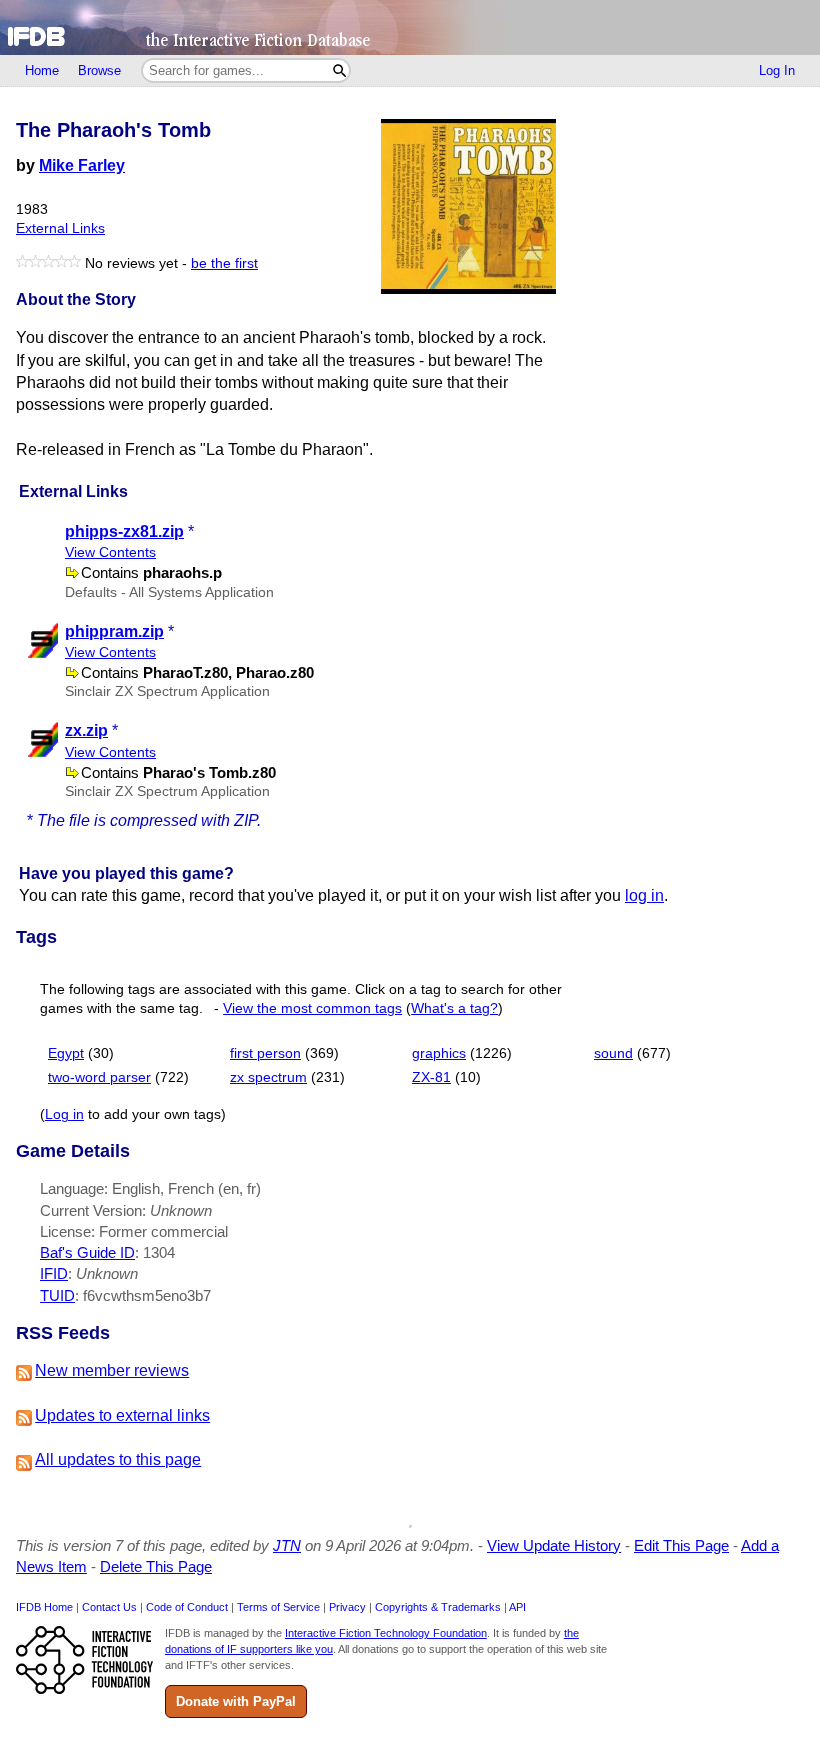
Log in (64, 1114)
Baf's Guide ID (87, 1252)
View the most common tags (312, 1008)
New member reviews (112, 1370)
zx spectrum (268, 1077)
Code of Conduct (187, 1607)
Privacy (347, 1607)
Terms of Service (278, 1607)
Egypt (66, 1053)
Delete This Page (156, 1566)
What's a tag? (454, 1008)
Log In (777, 70)
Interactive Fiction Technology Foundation (386, 1633)
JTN (287, 1545)
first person (265, 1053)
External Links (60, 228)
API (517, 1607)
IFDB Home (44, 1607)
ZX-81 (431, 1077)
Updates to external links (122, 1415)
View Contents (110, 552)
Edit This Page (681, 1545)
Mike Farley (82, 165)
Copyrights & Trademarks (438, 1607)
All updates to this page (118, 1459)
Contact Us (109, 1607)
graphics (439, 1053)
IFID (54, 1273)
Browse (99, 70)
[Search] (339, 70)
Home (42, 70)
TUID (57, 1295)
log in (644, 895)
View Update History (554, 1545)
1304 (159, 1252)
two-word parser (99, 1077)
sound (613, 1053)
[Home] (410, 27)
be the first (224, 263)
